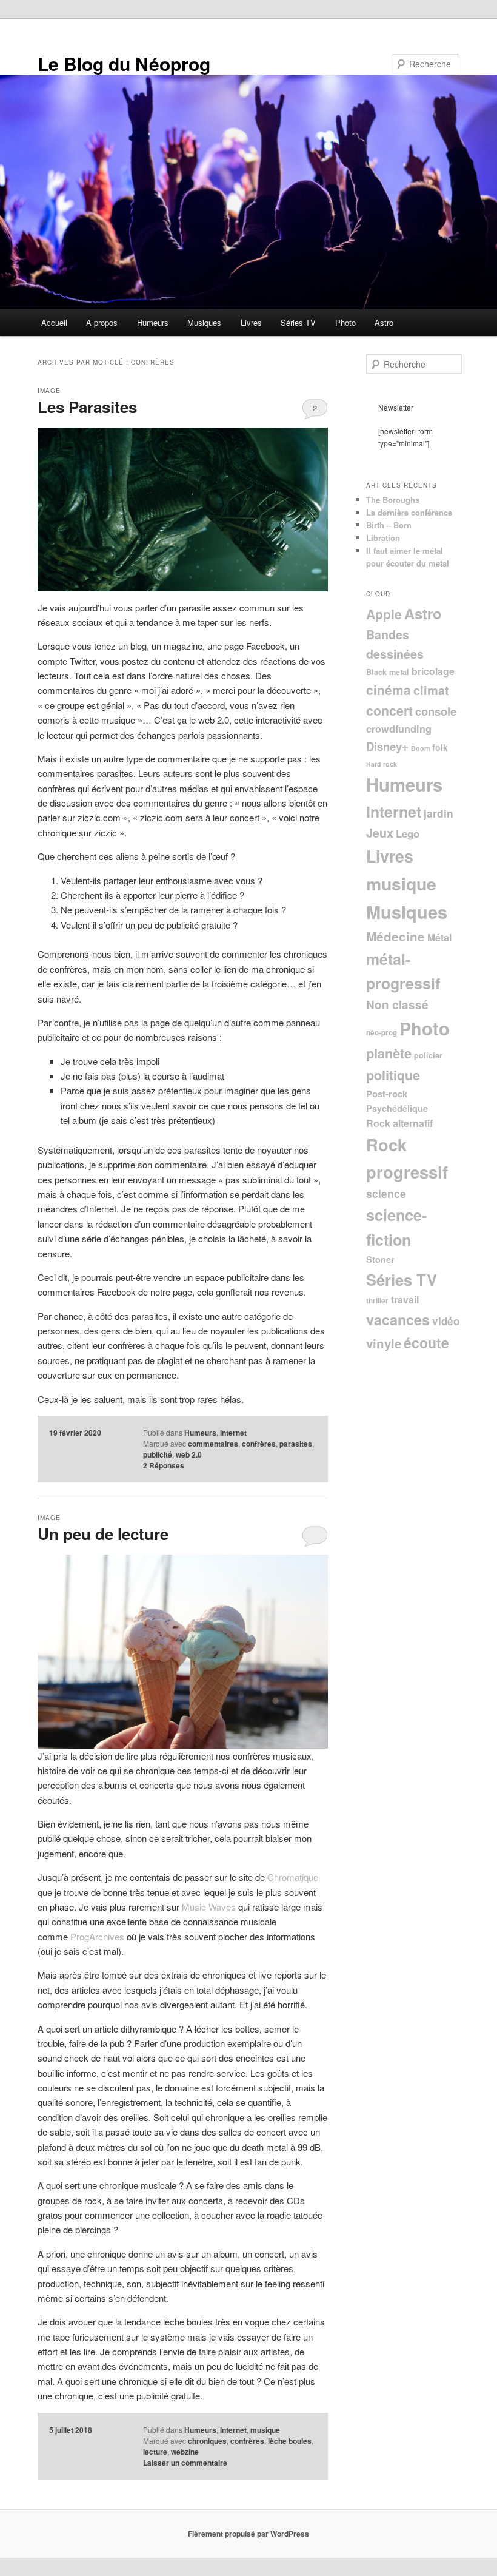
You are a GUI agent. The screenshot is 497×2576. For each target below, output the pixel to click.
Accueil (54, 322)
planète (389, 1053)
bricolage (433, 671)
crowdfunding (399, 729)
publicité (158, 1454)
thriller (377, 1301)
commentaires (213, 1444)
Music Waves (209, 1907)
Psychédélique (397, 1108)
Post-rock (387, 1094)
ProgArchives (97, 1936)
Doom (420, 748)
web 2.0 (189, 1454)
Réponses (164, 1465)
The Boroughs (393, 499)
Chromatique (293, 1877)
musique (265, 2430)
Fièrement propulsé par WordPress (248, 2534)
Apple (384, 614)
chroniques (207, 2441)
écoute (426, 1343)
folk (440, 747)
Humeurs (153, 322)
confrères (259, 1444)
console (436, 711)
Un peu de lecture (103, 1534)
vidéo (446, 1321)
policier (428, 1055)
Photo (345, 322)
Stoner (380, 1259)
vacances (398, 1320)
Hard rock (382, 764)
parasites (296, 1444)
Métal (439, 937)
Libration (383, 538)
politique (393, 1075)
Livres (251, 322)
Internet (233, 1433)
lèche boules (290, 2441)
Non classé (397, 1005)
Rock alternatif (399, 1123)
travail (405, 1300)
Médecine (395, 936)
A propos (102, 322)
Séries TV (298, 322)
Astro (384, 322)
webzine (185, 2452)
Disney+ (387, 746)
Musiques (204, 322)
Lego (408, 833)
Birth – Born (389, 525)
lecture (155, 2452)
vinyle (384, 1343)
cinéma (389, 690)
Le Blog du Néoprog (124, 63)
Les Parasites (87, 407)
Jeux (380, 833)
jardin (439, 813)
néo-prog (382, 1033)
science (386, 1193)
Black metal (388, 672)
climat (431, 690)
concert (389, 711)
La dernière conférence (409, 512)
